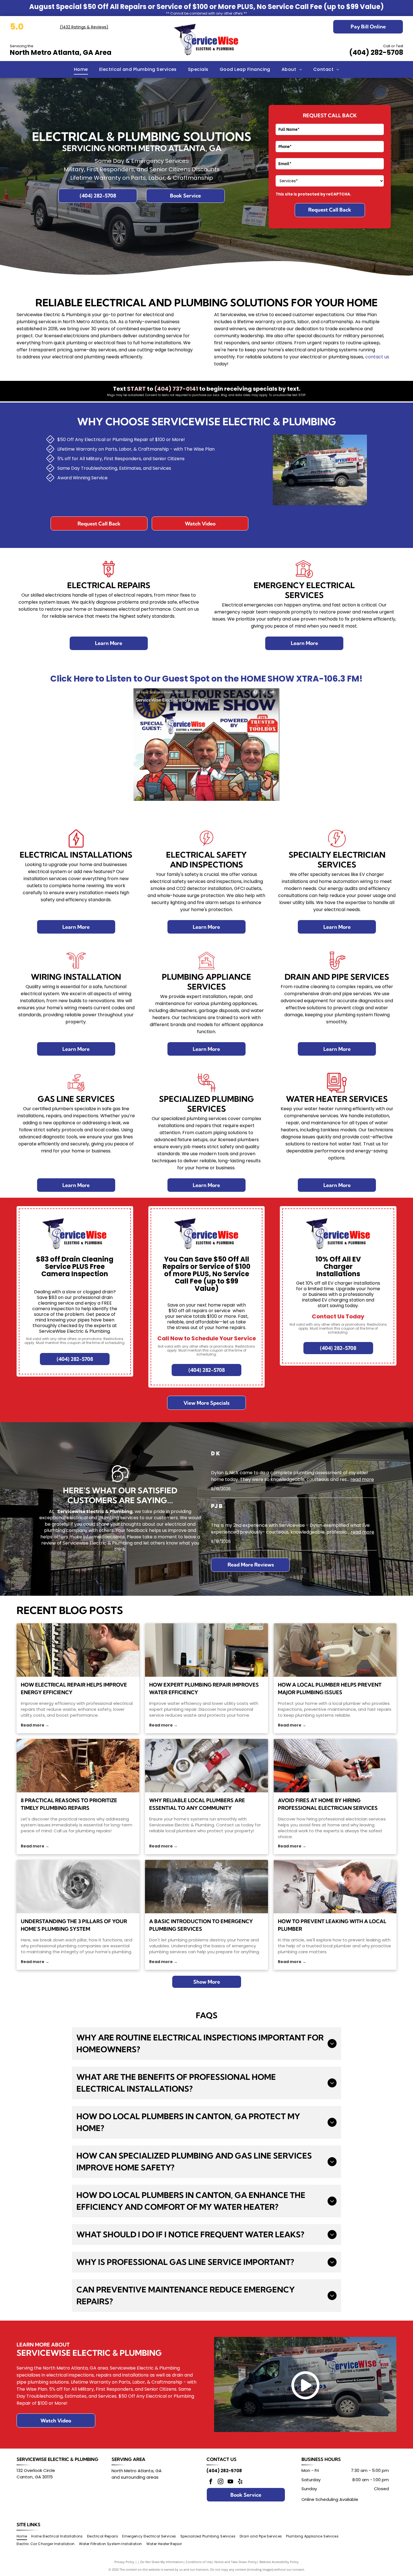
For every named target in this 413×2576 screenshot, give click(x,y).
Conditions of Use (199, 2562)
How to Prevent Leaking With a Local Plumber (332, 1925)
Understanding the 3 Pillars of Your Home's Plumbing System (74, 1925)
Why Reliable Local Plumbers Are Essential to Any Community (197, 1804)
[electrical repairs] (78, 1650)
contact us (377, 357)
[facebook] (211, 2482)
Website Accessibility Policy (279, 2562)
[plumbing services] (206, 1887)
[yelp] (240, 2482)
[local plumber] (335, 1650)
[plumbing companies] (78, 1887)
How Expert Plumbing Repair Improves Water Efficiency (204, 1689)
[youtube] (230, 2482)
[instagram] (221, 2482)
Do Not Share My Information (162, 2562)
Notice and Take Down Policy (236, 2562)
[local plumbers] (206, 1766)
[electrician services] (335, 1766)
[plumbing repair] (206, 1650)
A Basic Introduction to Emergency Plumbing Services (201, 1925)
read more (362, 1479)
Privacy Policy (124, 2562)
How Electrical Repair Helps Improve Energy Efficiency (74, 1689)
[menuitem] (81, 69)
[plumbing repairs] (78, 1766)
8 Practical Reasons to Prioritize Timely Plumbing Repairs (69, 1804)
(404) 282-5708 (376, 52)
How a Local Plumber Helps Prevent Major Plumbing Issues (330, 1689)
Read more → (35, 1725)
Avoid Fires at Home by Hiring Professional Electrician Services (328, 1804)
